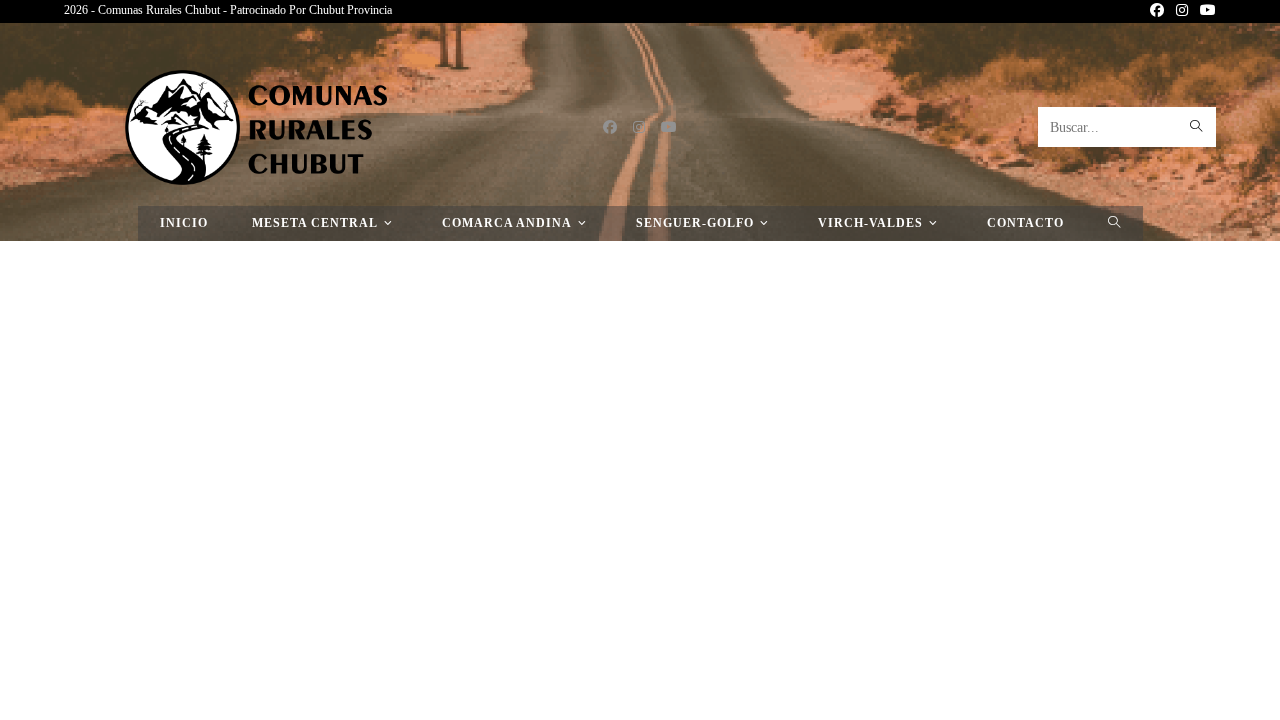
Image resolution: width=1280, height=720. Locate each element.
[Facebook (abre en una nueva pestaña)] (1157, 11)
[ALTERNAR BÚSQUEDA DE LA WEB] (1114, 223)
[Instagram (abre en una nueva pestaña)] (1182, 11)
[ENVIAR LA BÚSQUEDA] (1197, 127)
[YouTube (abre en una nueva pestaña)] (1205, 11)
